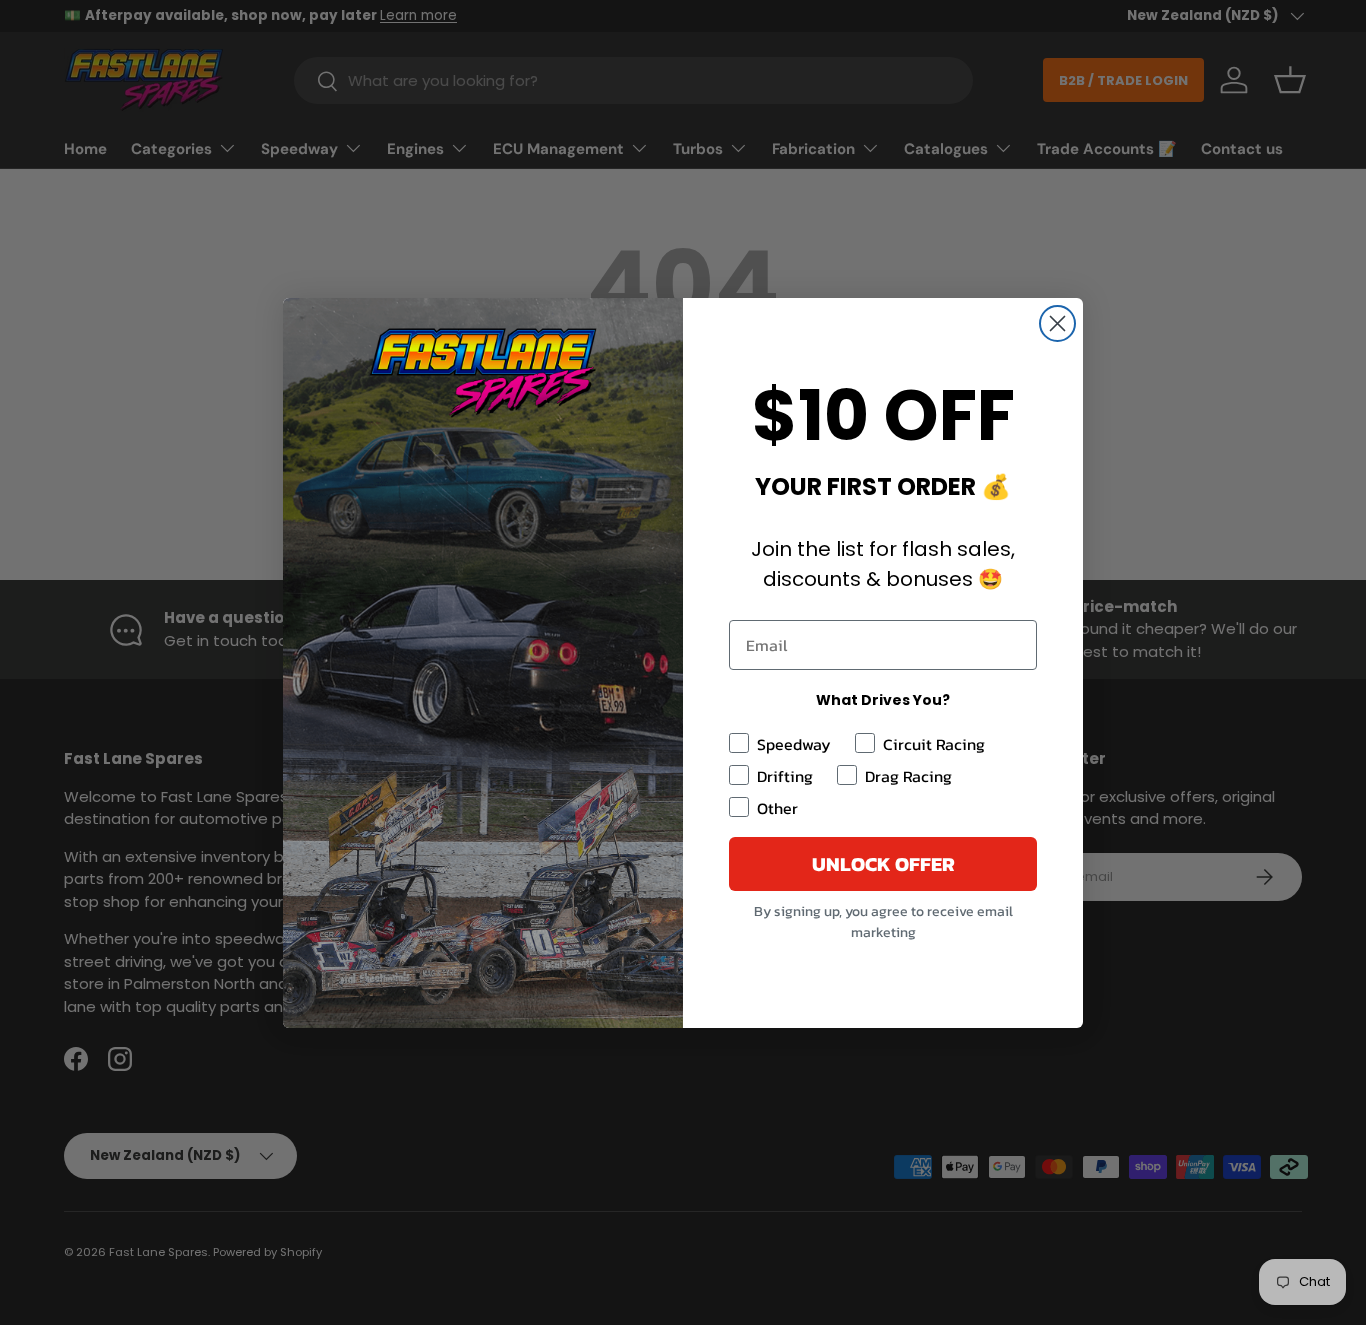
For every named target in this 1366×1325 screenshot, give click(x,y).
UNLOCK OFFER (883, 864)
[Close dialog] (1057, 323)
